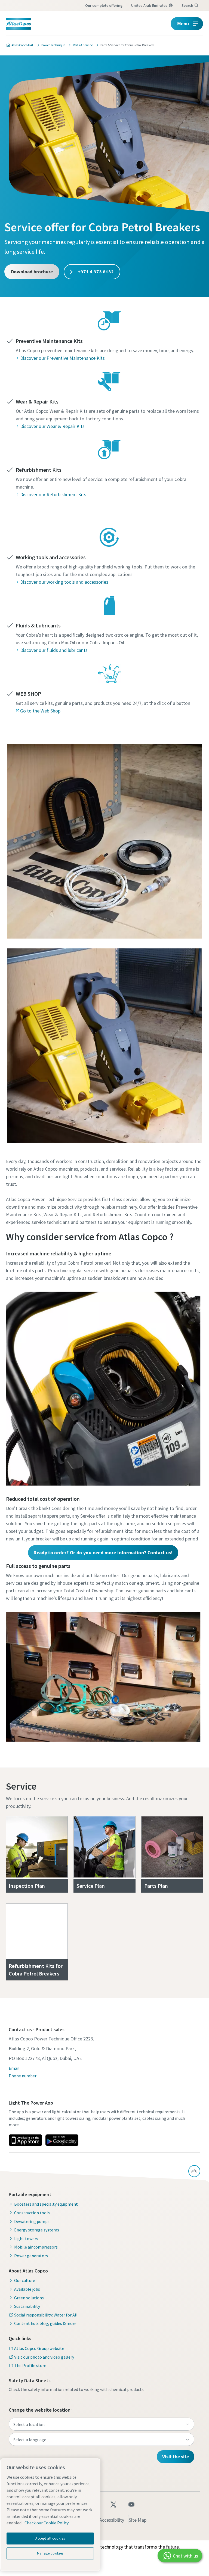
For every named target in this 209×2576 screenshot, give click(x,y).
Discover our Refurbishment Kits (53, 494)
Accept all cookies (50, 2538)
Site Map (138, 2520)
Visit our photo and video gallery (44, 2357)
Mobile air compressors (36, 2247)
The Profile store (30, 2365)
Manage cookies (50, 2553)
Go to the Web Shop (40, 711)
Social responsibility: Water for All (46, 2315)
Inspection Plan (27, 1886)
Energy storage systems (37, 2230)
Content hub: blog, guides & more (45, 2323)
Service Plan (91, 1886)
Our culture (25, 2280)
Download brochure (32, 272)
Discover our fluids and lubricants (54, 650)
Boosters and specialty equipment (46, 2204)
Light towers (26, 2239)
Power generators (31, 2256)
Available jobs (27, 2289)
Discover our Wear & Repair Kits (52, 426)
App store (25, 2140)
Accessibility (112, 2520)
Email (14, 2068)
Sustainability (27, 2306)
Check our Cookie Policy (47, 2523)
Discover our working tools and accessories (64, 582)
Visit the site (176, 2457)
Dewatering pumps (32, 2221)
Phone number (23, 2076)
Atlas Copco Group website (39, 2348)
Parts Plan (156, 1886)
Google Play (62, 2140)
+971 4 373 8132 (95, 272)
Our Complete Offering (104, 5)
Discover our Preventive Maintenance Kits (62, 358)
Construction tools (32, 2213)
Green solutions (29, 2298)
